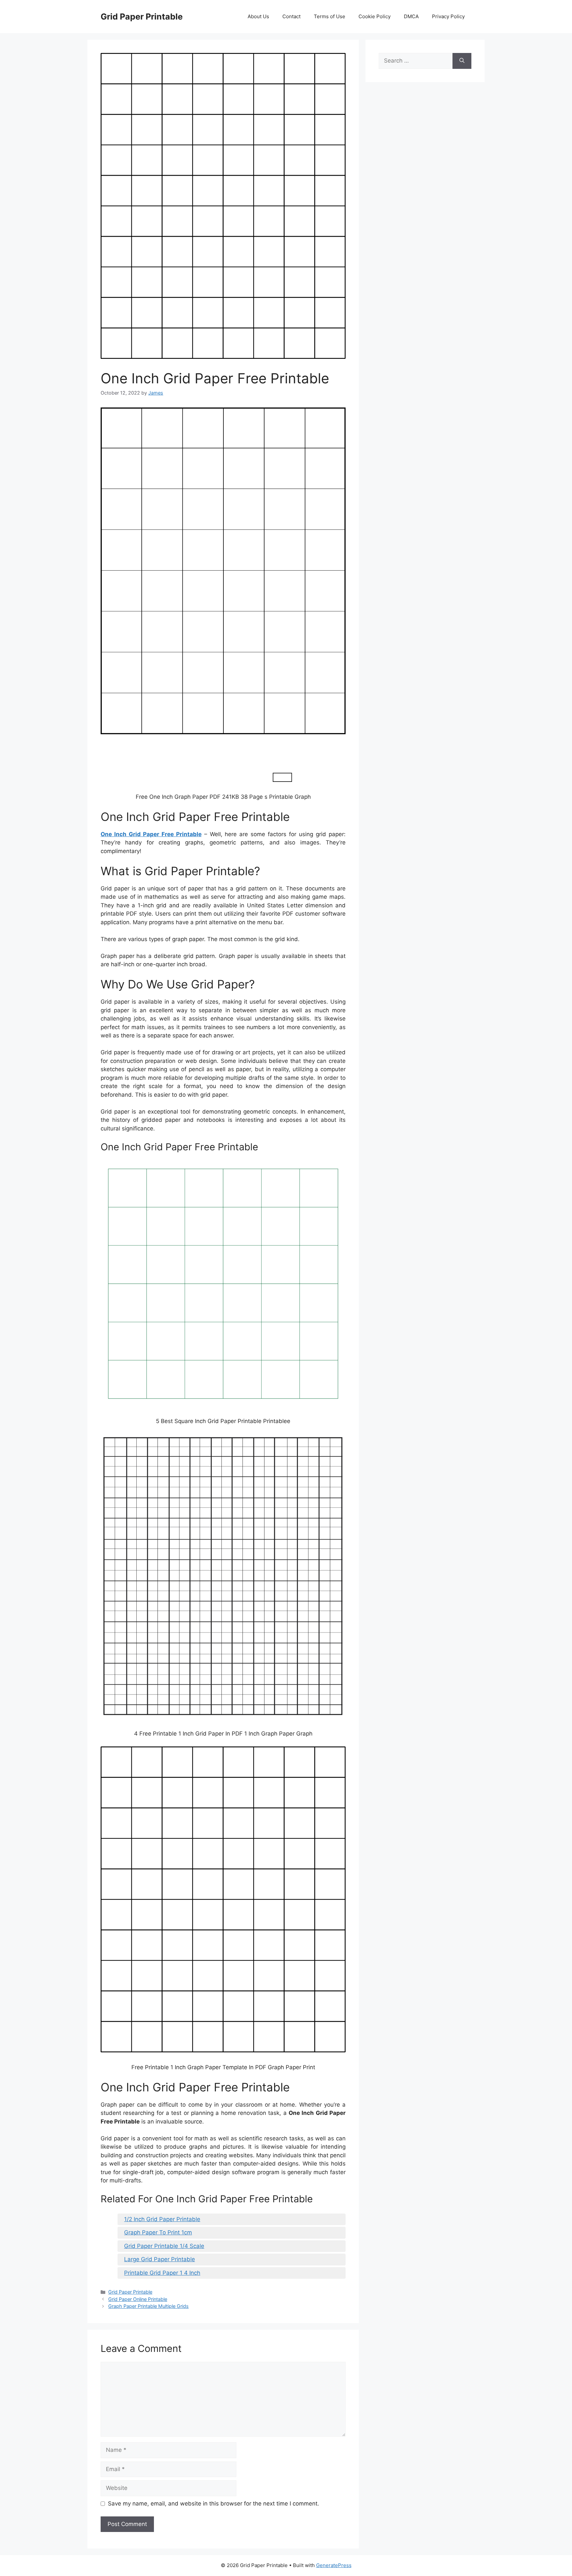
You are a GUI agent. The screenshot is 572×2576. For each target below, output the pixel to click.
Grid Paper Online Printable (138, 2299)
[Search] (462, 61)
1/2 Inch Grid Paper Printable (162, 2219)
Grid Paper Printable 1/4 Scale (164, 2246)
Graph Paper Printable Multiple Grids (148, 2306)
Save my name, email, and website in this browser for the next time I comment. (214, 2504)
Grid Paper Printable (142, 17)
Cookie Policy (375, 16)
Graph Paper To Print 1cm (158, 2232)
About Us (258, 16)
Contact (291, 16)
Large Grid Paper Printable (160, 2259)
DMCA (411, 16)
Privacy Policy (448, 16)
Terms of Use (330, 16)
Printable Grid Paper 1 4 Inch (162, 2273)
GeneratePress (334, 2565)
